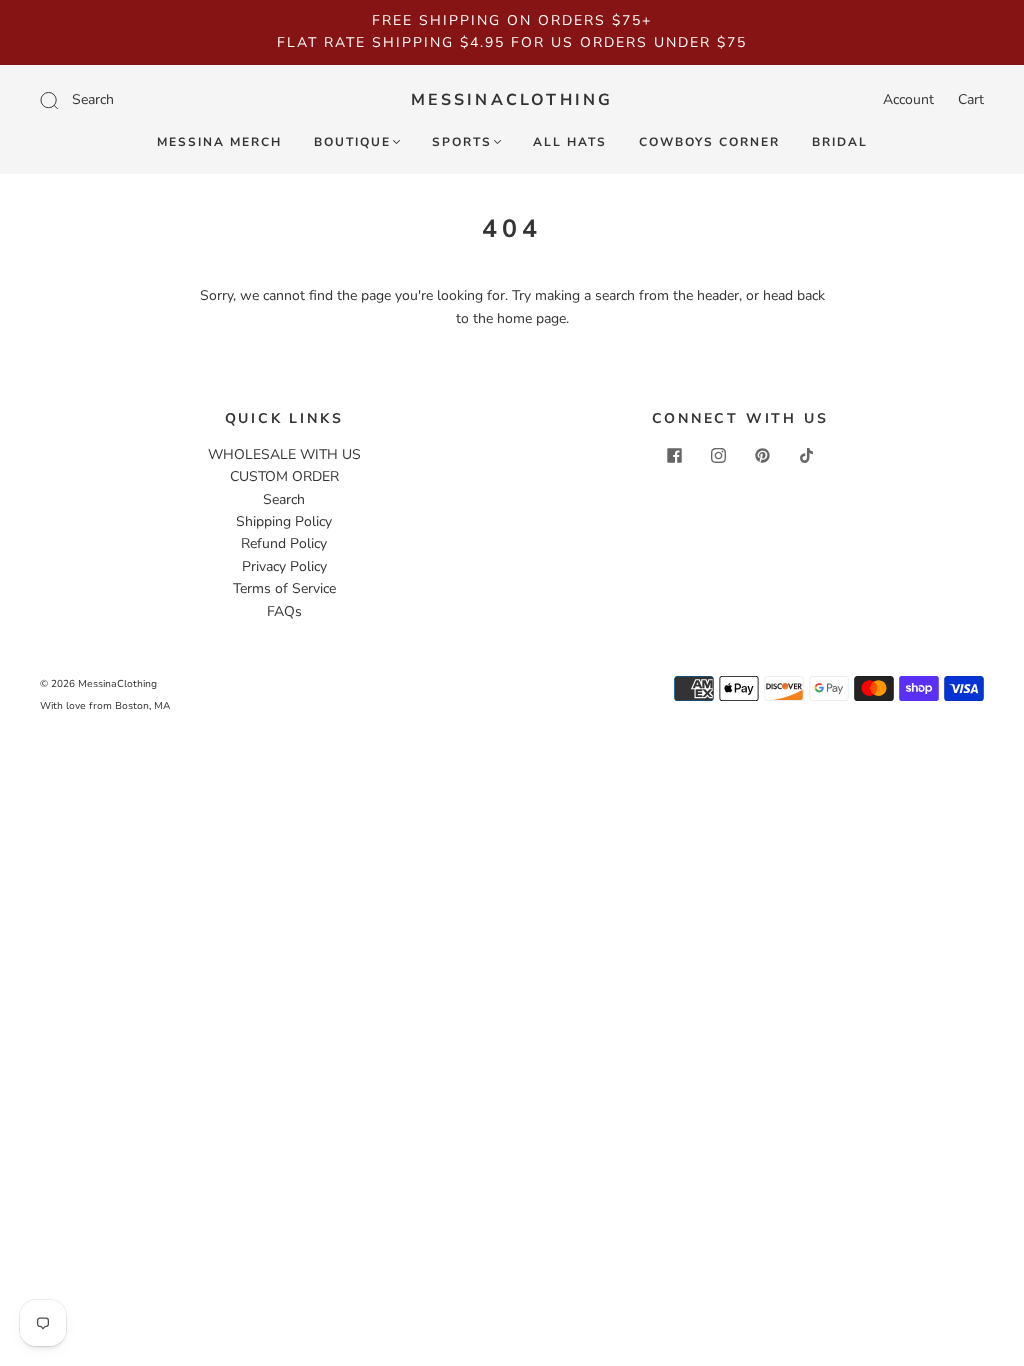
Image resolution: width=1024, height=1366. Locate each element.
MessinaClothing (512, 100)
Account (908, 99)
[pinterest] (762, 456)
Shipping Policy (284, 521)
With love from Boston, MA (105, 706)
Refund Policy (284, 543)
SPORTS (462, 142)
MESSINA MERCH (219, 142)
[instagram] (718, 456)
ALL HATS (570, 142)
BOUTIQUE (352, 142)
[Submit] (183, 100)
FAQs (284, 611)
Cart (971, 99)
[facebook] (674, 456)
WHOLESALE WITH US (284, 454)
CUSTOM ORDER (284, 476)
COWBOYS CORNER (709, 142)
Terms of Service (284, 588)
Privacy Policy (284, 566)
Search (284, 499)
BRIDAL (840, 142)
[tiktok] (806, 456)
